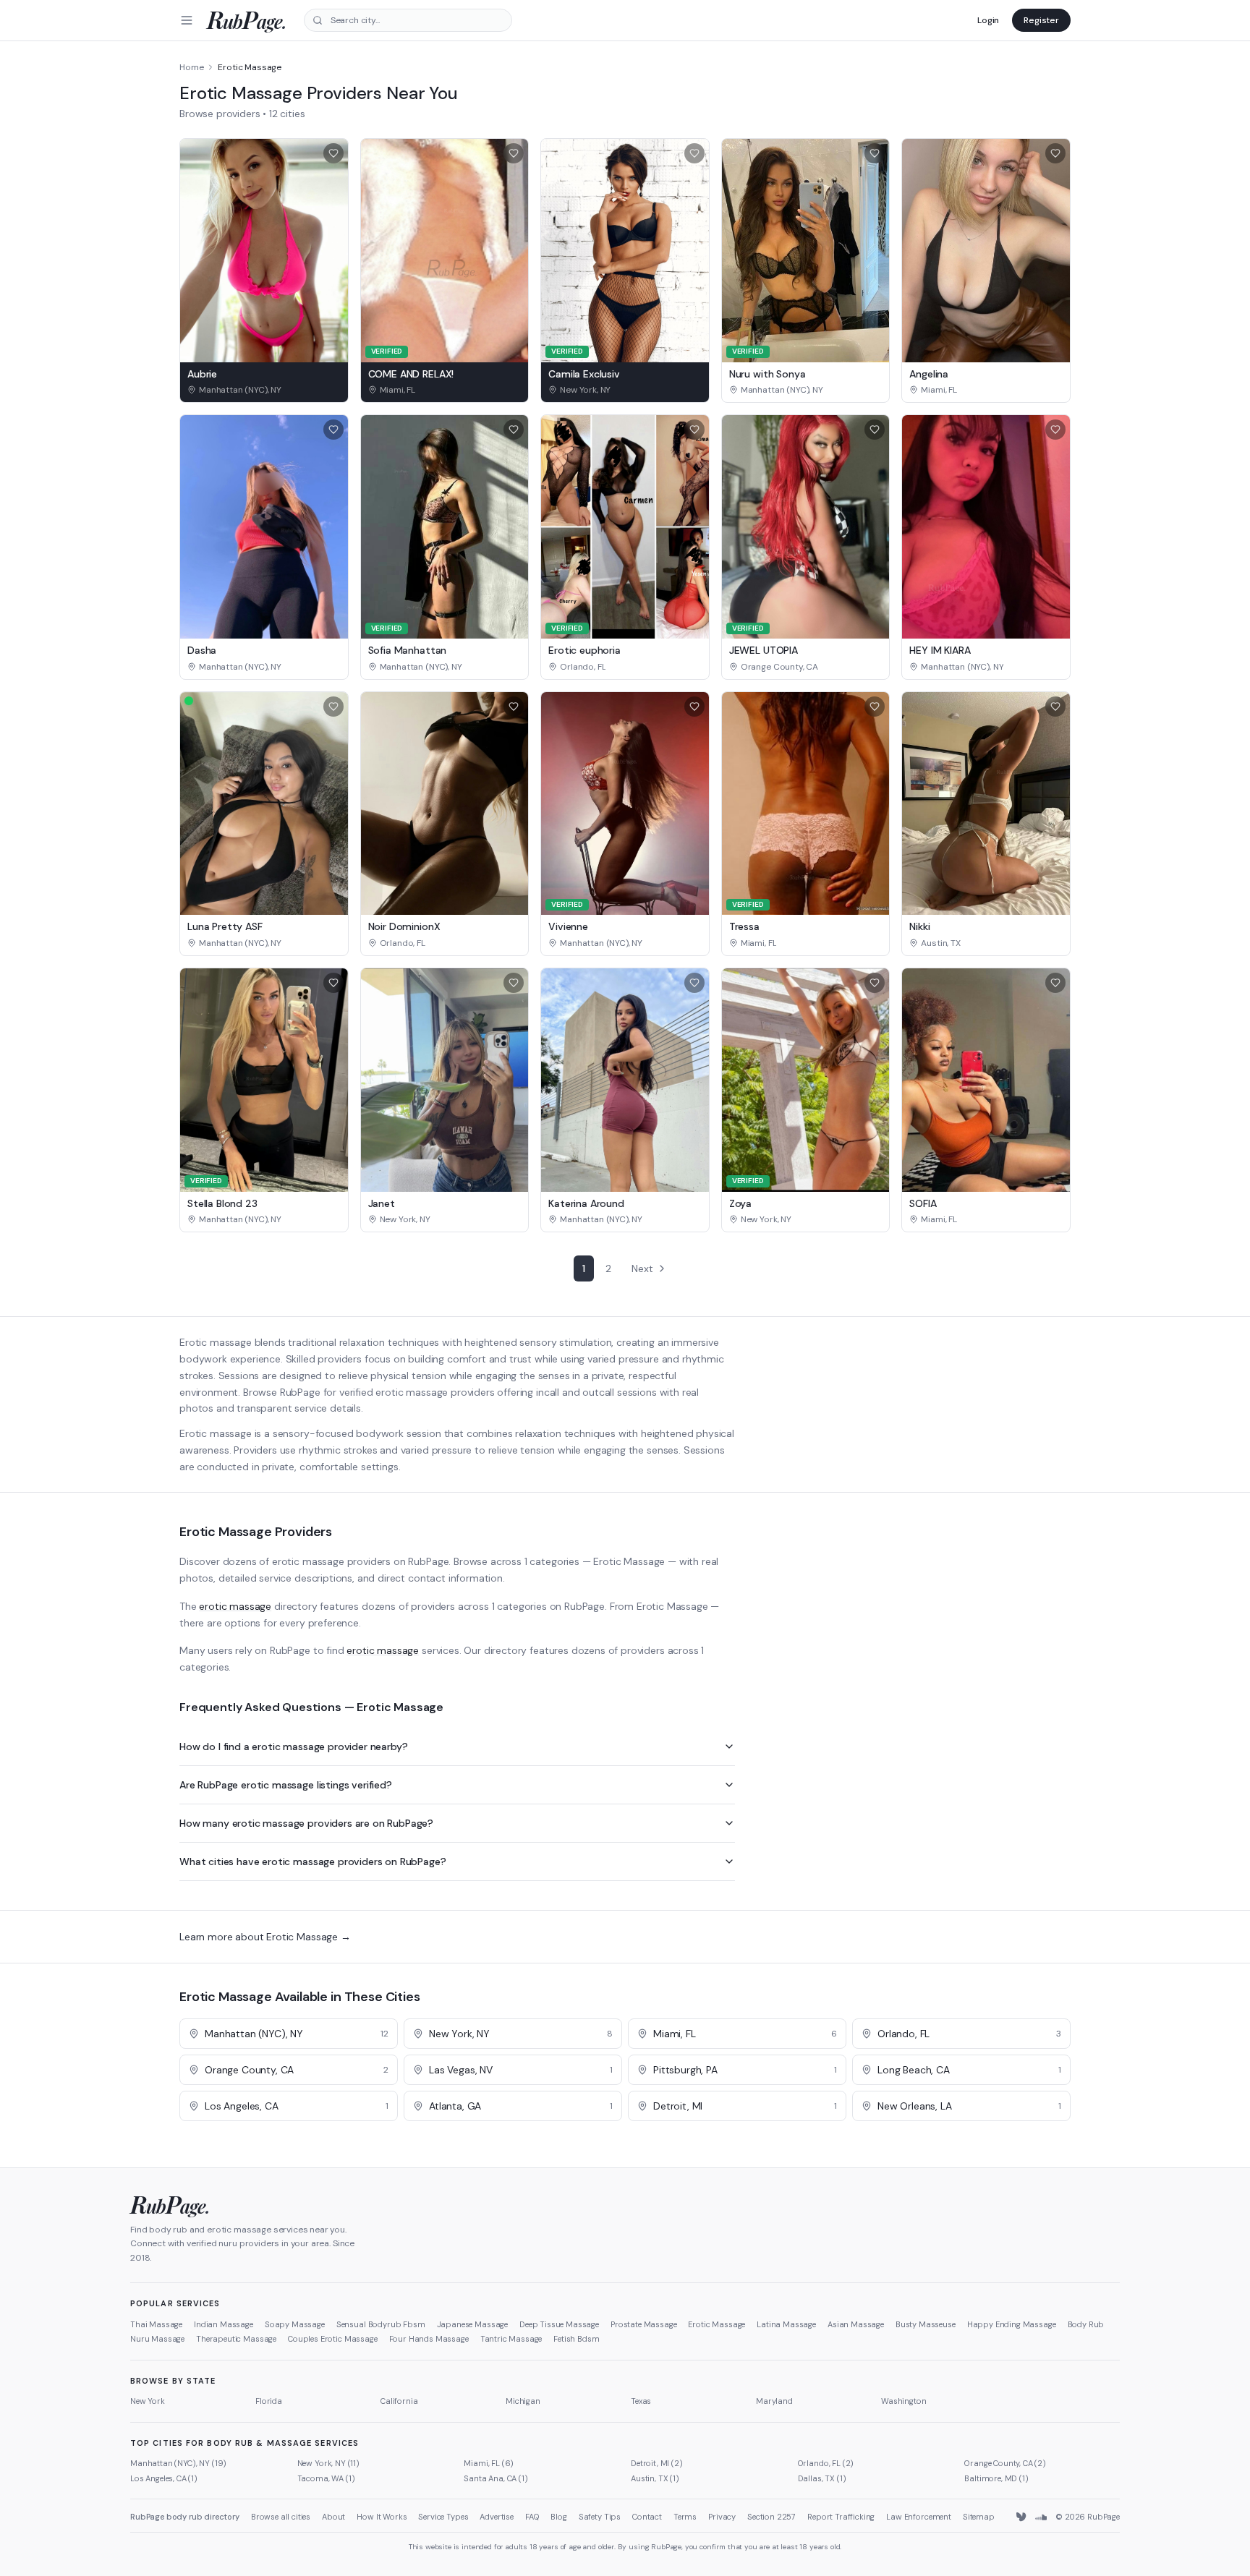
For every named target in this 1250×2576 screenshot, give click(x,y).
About (333, 2517)
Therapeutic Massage (236, 2339)
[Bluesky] (1022, 2517)
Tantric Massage (511, 2339)
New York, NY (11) (328, 2463)
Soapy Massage (295, 2324)
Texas (641, 2401)
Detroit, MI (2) (657, 2463)
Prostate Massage (643, 2324)
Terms (685, 2517)
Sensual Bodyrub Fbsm (381, 2324)
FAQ (532, 2517)
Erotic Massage (717, 2324)
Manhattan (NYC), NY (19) (178, 2463)
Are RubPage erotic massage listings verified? (286, 1785)
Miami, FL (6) (489, 2463)
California (399, 2401)
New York (148, 2401)
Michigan (523, 2401)
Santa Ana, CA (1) (496, 2478)
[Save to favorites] (333, 153)
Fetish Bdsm (576, 2339)
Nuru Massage (157, 2339)
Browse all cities (281, 2517)
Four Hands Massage (429, 2339)
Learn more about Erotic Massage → (265, 1937)
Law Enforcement (919, 2517)
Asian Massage (856, 2324)
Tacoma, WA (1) (326, 2478)
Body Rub (1086, 2324)
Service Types (443, 2517)
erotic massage (235, 1606)
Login (988, 20)
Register (1041, 20)
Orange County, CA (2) (1005, 2463)
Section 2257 (771, 2517)
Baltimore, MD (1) (996, 2478)
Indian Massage (224, 2324)
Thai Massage (156, 2324)
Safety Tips (600, 2517)
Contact (647, 2517)
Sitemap (979, 2517)
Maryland (774, 2401)
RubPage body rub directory (185, 2517)
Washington (904, 2401)
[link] (264, 390)
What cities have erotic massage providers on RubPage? (313, 1861)
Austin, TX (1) (655, 2478)
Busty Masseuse (926, 2324)
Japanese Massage (472, 2324)
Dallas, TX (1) (822, 2478)
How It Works (382, 2517)
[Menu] (187, 20)
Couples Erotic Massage (332, 2339)
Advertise (497, 2517)
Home (191, 67)
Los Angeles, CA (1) (164, 2478)
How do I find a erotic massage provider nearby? (293, 1747)
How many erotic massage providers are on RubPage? (306, 1823)
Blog (558, 2517)
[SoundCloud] (1041, 2517)
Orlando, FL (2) (826, 2463)
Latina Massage (786, 2324)
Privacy (722, 2517)
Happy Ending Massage (1012, 2324)
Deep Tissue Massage (559, 2324)
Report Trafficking (841, 2517)
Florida (269, 2401)
